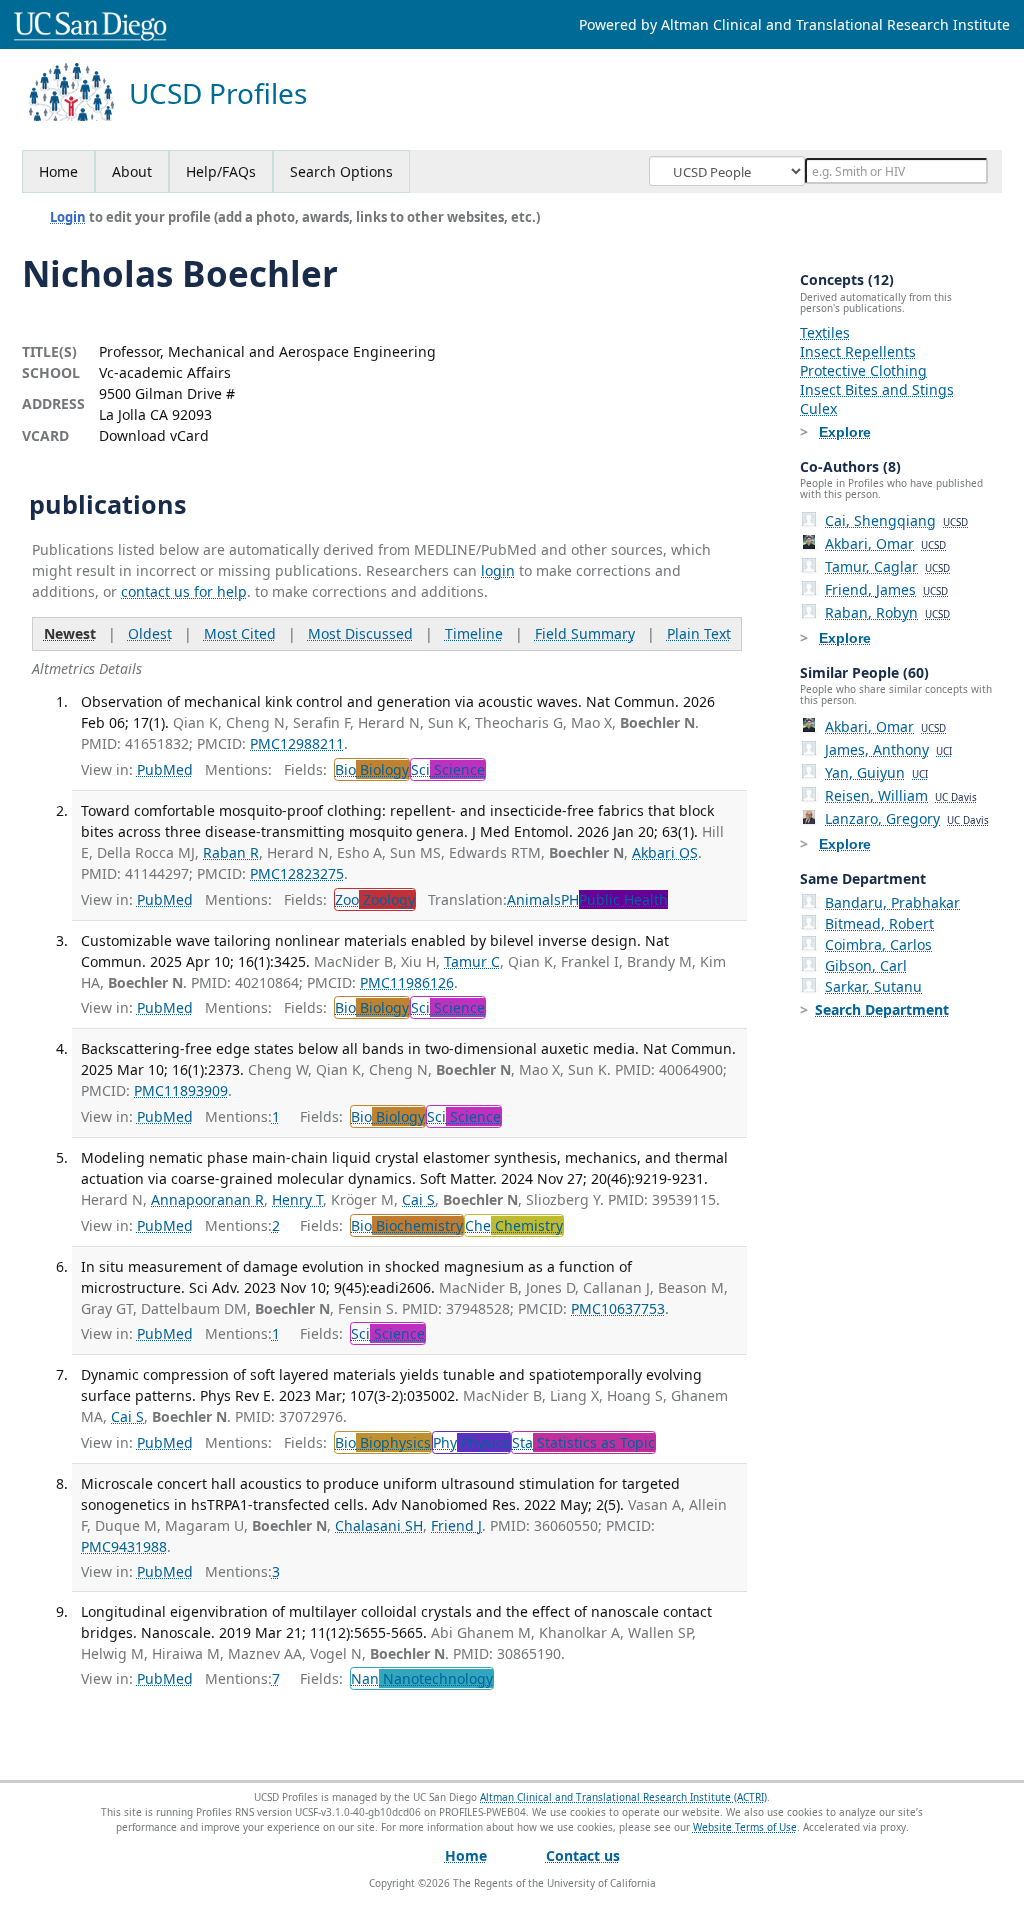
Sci (448, 769)
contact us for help (184, 591)
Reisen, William (901, 795)
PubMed (165, 769)
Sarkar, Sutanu (873, 986)
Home (58, 171)
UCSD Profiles (218, 93)
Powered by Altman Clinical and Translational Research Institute (794, 24)
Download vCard (154, 435)
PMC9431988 (124, 1546)
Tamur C (472, 961)
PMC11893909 (181, 1090)
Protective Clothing (863, 370)
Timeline (474, 633)
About (132, 171)
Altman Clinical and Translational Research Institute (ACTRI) (623, 1797)
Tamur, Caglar (887, 566)
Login (68, 217)
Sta (583, 1442)
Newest (70, 633)
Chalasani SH (379, 1525)
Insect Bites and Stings (877, 389)
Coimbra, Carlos (878, 944)
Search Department (882, 1009)
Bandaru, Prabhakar (892, 902)
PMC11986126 (407, 982)
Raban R (231, 852)
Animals (534, 899)
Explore (845, 432)
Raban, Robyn (887, 612)
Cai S (418, 1199)
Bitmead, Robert (879, 923)
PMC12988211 (297, 743)
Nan (422, 1678)
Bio (372, 769)
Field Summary (585, 633)
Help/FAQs (221, 171)
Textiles (825, 332)
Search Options (341, 171)
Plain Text (699, 633)
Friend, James (886, 589)
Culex (818, 408)
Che (514, 1225)
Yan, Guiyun (876, 772)
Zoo (375, 899)
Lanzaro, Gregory (907, 818)
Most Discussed (360, 633)
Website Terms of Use (745, 1827)
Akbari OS (665, 852)
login (498, 570)
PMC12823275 (297, 873)
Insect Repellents (858, 351)
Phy (471, 1442)
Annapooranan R (207, 1199)
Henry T (297, 1199)
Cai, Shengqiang (896, 520)
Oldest (150, 633)
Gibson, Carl (866, 965)
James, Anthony (888, 749)
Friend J (456, 1525)
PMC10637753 (618, 1308)
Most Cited (240, 633)
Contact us (583, 1855)
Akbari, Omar (885, 543)
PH (614, 899)
